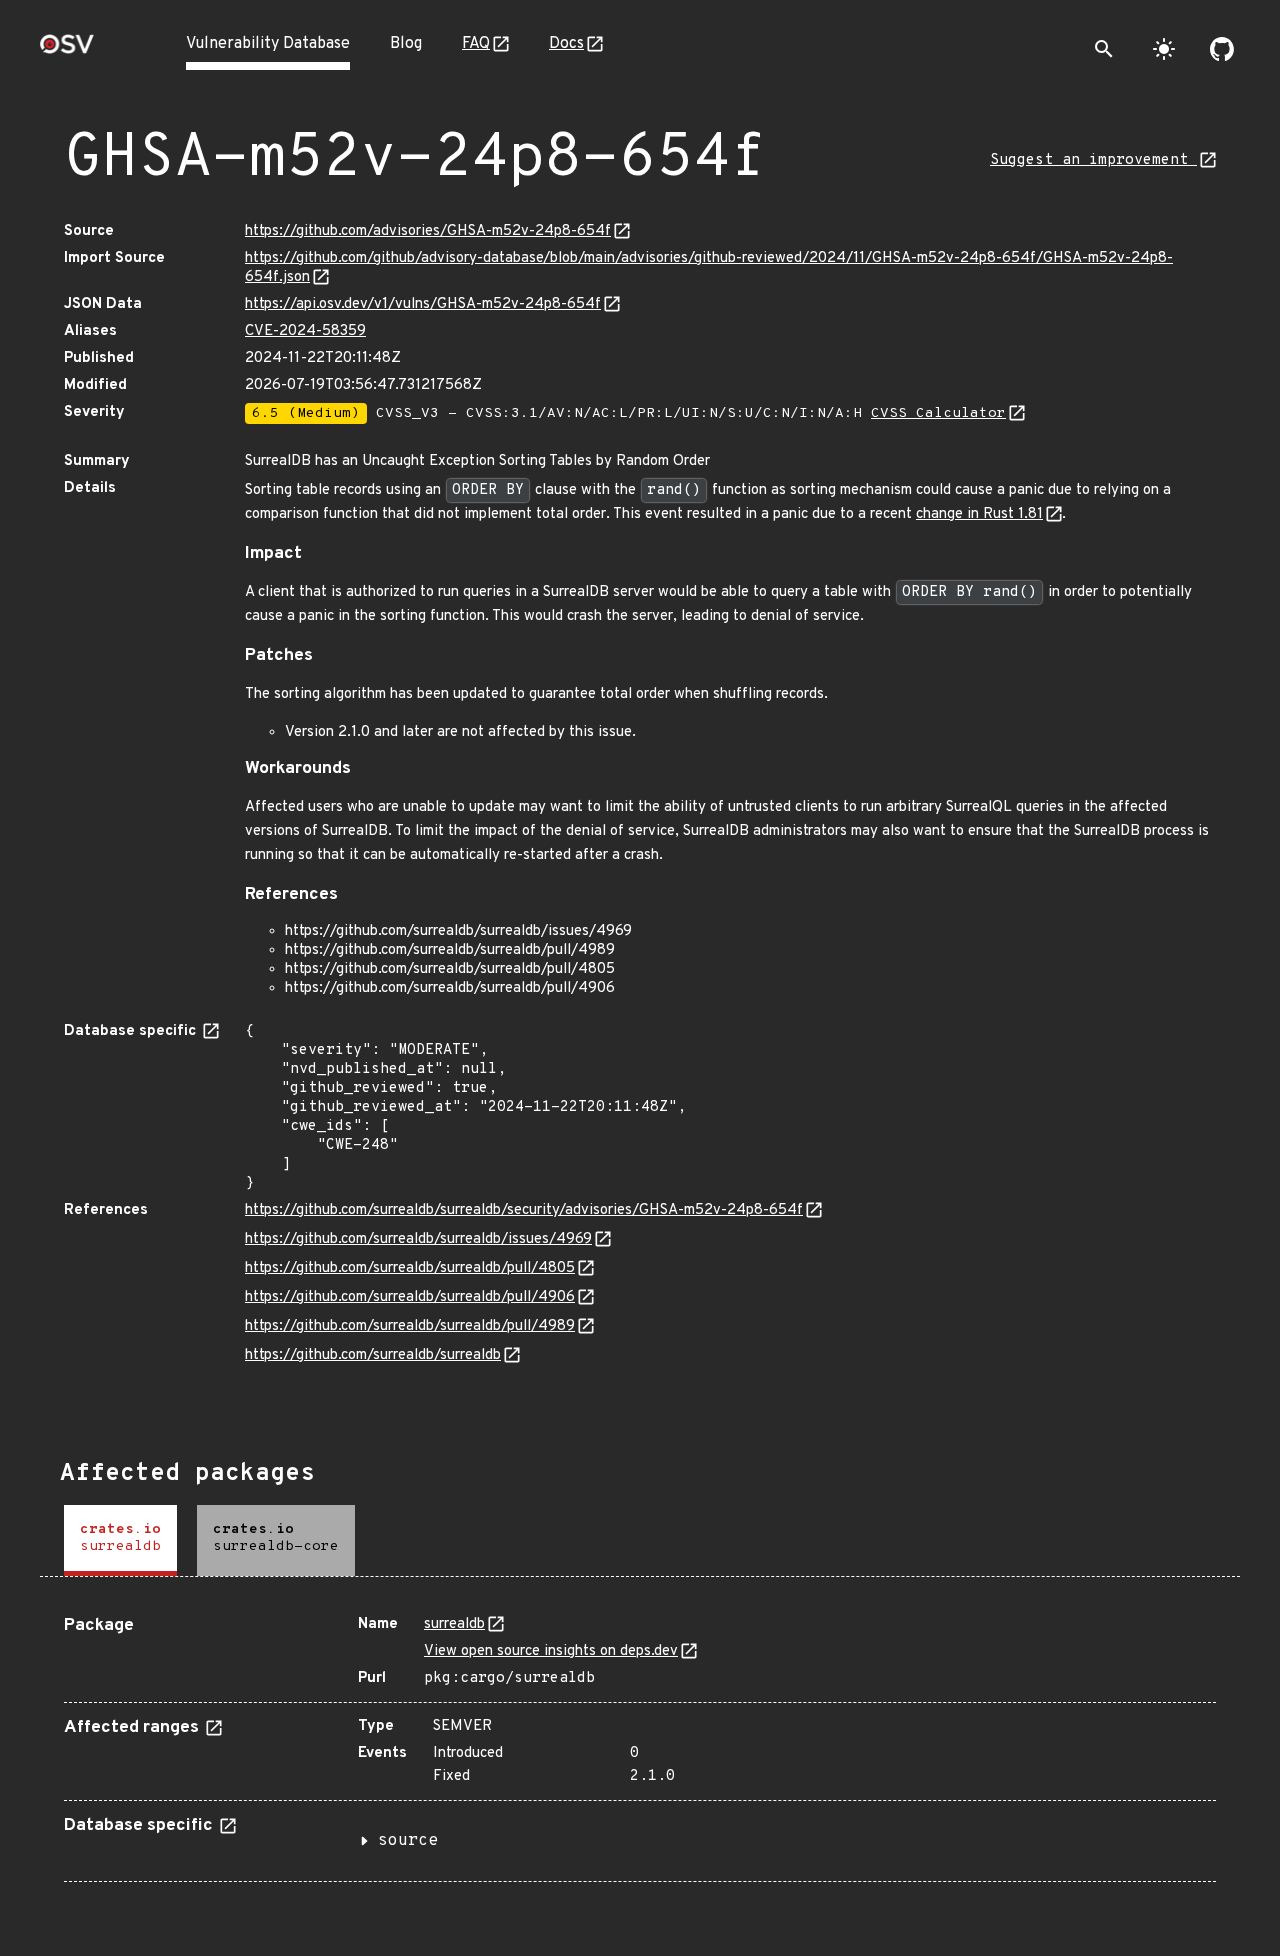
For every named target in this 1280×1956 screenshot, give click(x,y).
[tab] (120, 1540)
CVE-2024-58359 (305, 331)
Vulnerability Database (268, 44)
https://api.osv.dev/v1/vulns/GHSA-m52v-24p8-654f (423, 304)
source (408, 1841)
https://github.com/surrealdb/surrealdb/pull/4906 (410, 1297)
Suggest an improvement (1093, 160)
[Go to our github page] (1222, 49)
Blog (406, 44)
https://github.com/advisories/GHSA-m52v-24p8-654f (428, 231)
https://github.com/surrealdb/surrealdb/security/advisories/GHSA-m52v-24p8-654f (524, 1210)
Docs (566, 44)
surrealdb (454, 1624)
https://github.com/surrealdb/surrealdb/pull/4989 (410, 1326)
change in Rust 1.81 (979, 514)
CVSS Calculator (938, 413)
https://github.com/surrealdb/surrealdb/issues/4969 (418, 1239)
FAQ (476, 44)
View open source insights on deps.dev (551, 1651)
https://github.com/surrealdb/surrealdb (373, 1355)
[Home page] (67, 50)
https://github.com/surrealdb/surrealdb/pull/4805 (410, 1268)
